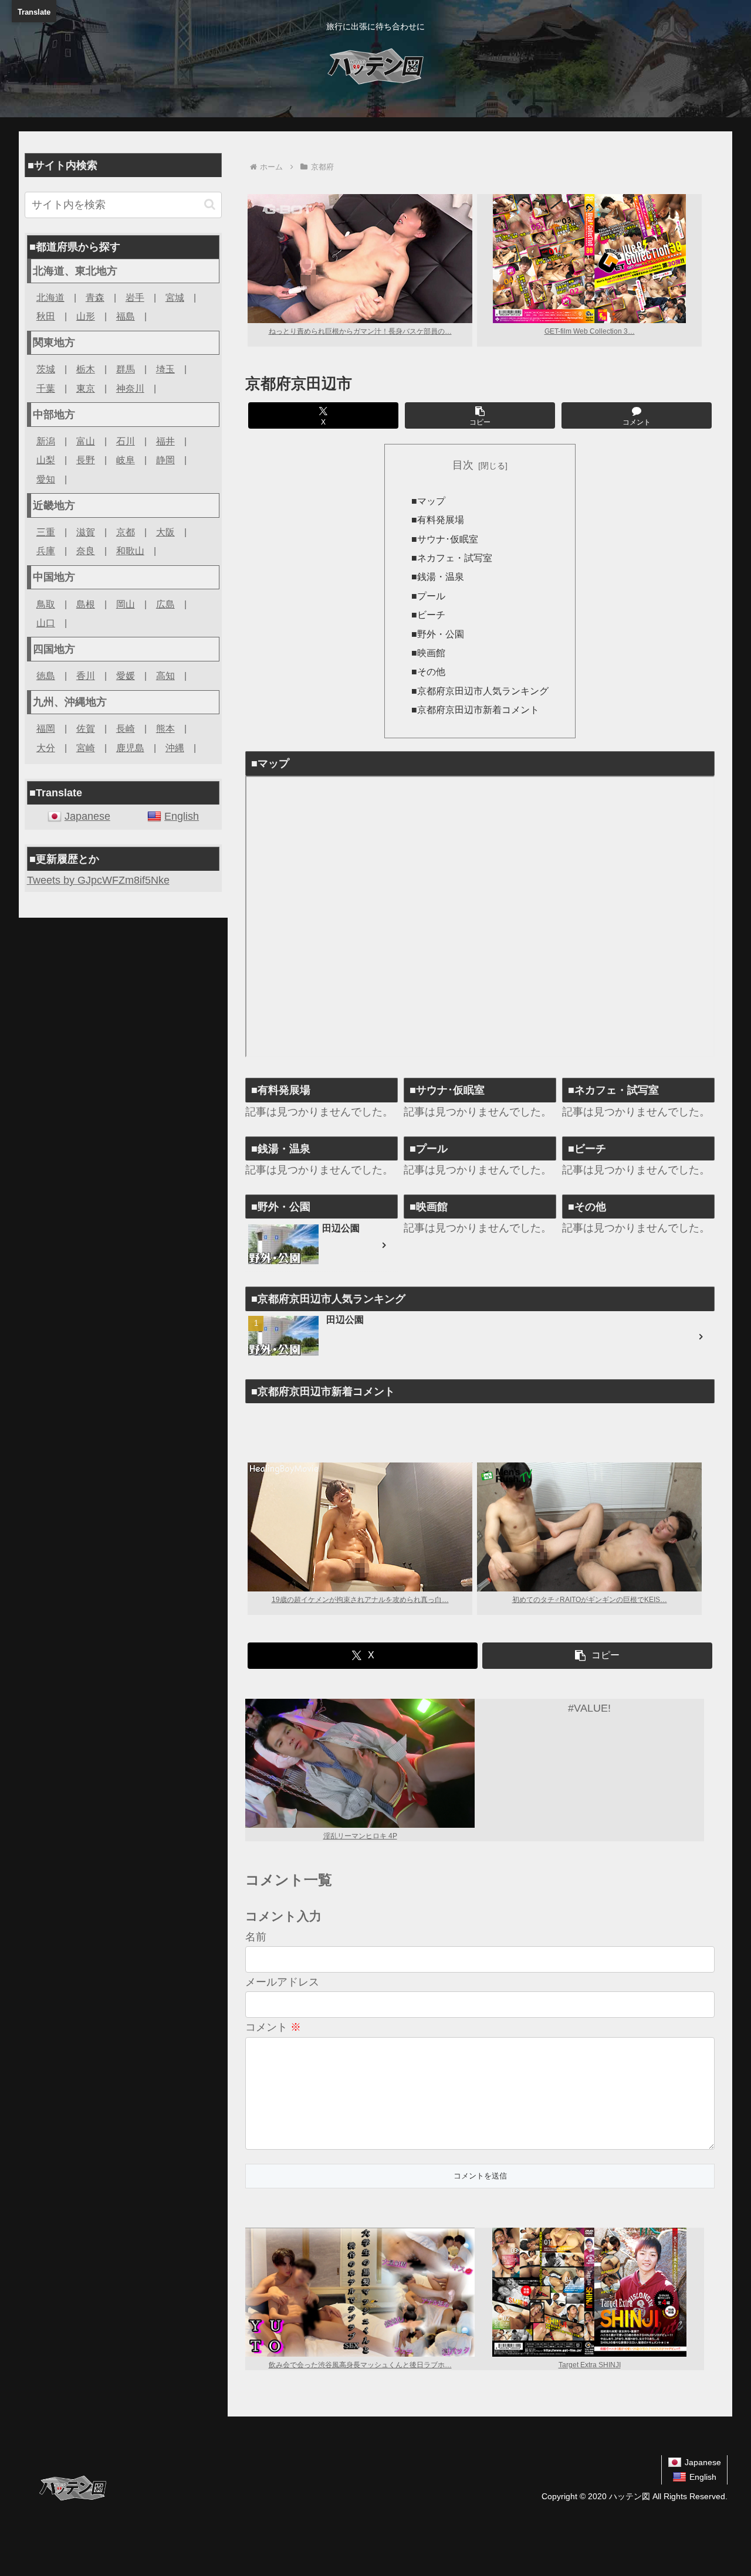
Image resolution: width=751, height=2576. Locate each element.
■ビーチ (428, 615)
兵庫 (46, 551)
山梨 (46, 460)
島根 (86, 604)
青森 (95, 297)
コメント (273, 2027)
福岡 (46, 728)
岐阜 (126, 460)
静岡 (165, 460)
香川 (86, 676)
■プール (428, 596)
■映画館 (428, 653)
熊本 (165, 728)
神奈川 (130, 388)
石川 (126, 441)
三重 (46, 532)
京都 (126, 532)
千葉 (46, 388)
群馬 (126, 369)
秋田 (46, 316)
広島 (165, 604)
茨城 (46, 369)
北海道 (50, 297)
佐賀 (86, 728)
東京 (86, 388)
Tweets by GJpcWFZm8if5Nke (98, 880)
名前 (256, 1937)
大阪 (165, 532)
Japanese (87, 816)
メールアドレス (282, 1982)
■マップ (428, 501)
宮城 (175, 297)
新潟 (46, 441)
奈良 (86, 551)
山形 (86, 316)
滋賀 (86, 532)
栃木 (86, 369)
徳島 (46, 676)
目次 (463, 465)
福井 (165, 441)
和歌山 (130, 551)
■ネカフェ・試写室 (452, 558)
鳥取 (46, 604)
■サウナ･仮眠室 (445, 539)
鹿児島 (130, 748)
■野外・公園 (438, 634)
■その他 (428, 671)
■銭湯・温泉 (438, 576)
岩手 (135, 297)
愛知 (46, 479)
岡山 (126, 604)
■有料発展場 (438, 520)
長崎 (126, 728)
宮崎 (86, 748)
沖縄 (175, 748)
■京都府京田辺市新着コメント (475, 710)
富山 (86, 441)
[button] (480, 415)
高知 (165, 676)
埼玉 (165, 369)
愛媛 (126, 676)
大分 (46, 748)
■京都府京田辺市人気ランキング (480, 691)
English (182, 816)
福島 (126, 316)
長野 (86, 460)
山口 (46, 623)
